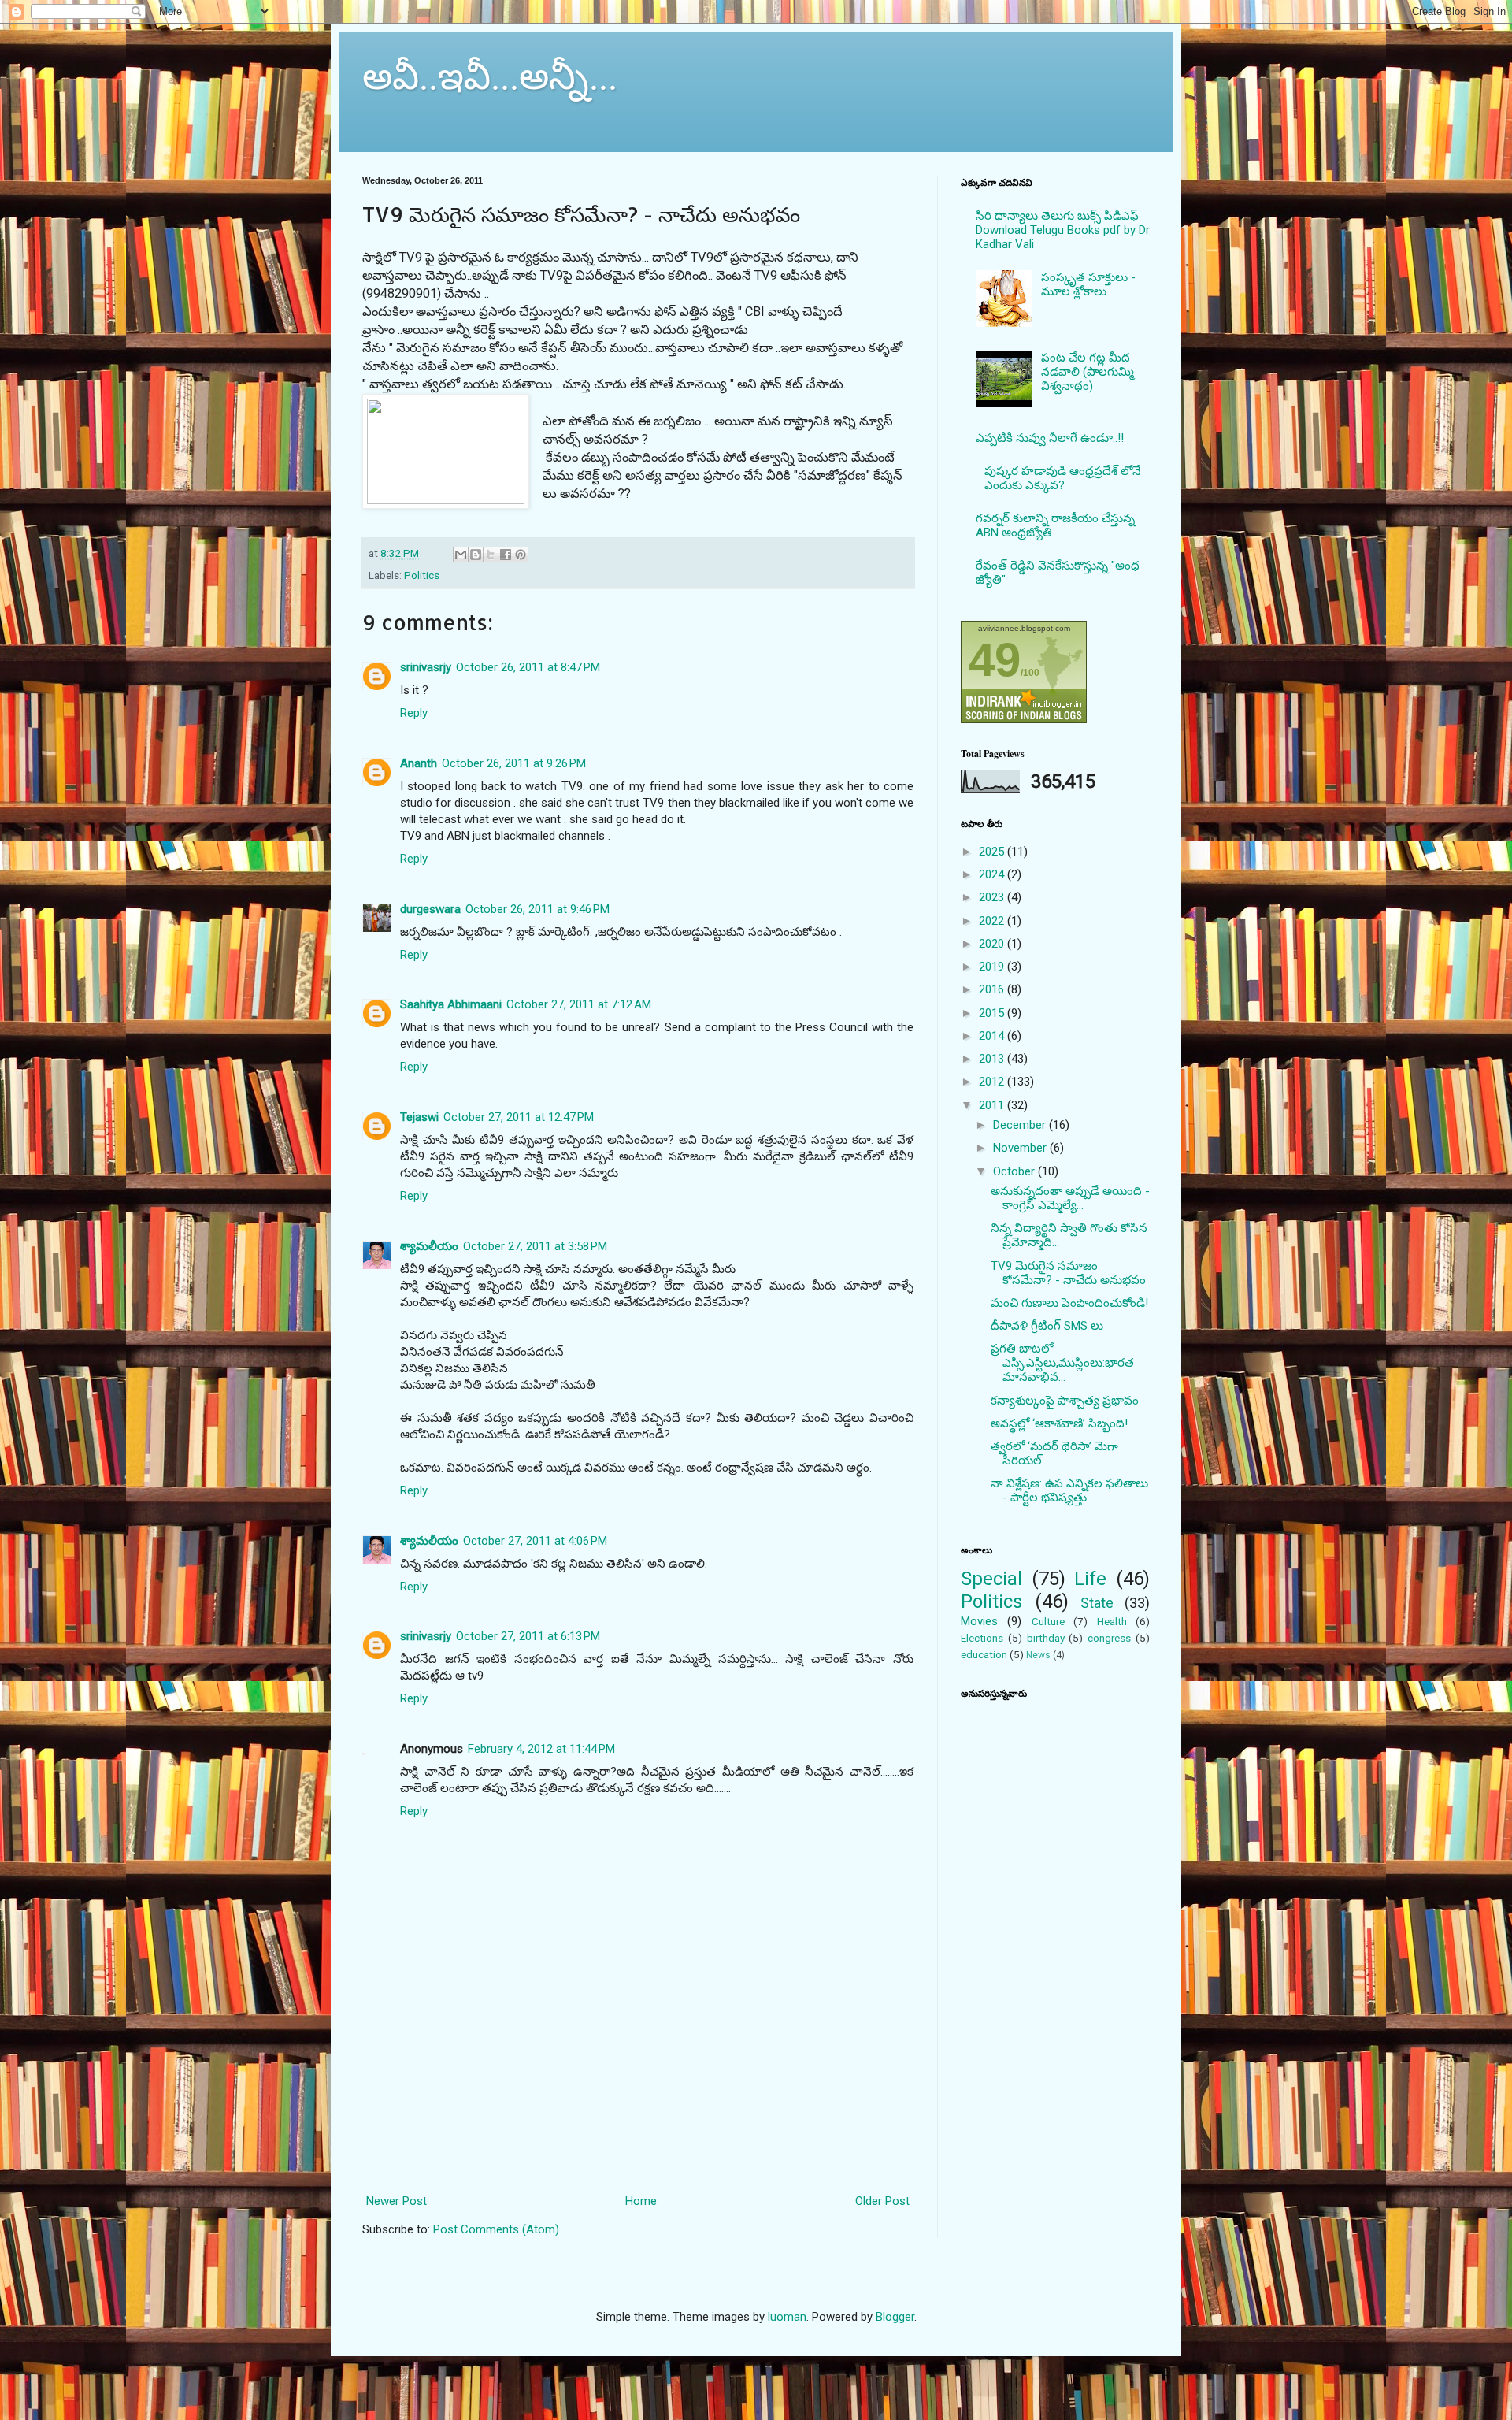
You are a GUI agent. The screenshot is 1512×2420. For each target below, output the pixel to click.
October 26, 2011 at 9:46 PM (537, 909)
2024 (993, 874)
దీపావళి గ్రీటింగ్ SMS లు (1047, 1326)
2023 (993, 897)
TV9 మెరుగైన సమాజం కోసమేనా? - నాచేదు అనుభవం (1068, 1273)
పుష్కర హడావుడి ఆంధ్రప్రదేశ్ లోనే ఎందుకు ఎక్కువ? (1063, 478)
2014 (993, 1036)
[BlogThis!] (476, 555)
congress (1109, 1638)
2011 (993, 1105)
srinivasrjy (426, 667)
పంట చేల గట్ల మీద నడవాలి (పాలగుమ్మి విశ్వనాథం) (1088, 372)
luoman (787, 2317)
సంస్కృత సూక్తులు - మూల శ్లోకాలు (1088, 284)
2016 (993, 989)
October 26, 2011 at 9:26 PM (514, 763)
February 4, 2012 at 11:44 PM (541, 1749)
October (1015, 1171)
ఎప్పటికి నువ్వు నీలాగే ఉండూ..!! (1050, 438)
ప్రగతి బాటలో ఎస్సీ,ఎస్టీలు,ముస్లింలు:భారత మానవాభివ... (1062, 1363)
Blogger (895, 2317)
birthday (1046, 1638)
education (984, 1654)
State (1097, 1603)
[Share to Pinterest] (521, 555)
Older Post (882, 2201)
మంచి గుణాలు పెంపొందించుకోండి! (1069, 1303)
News (1038, 1655)
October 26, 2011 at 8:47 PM (528, 667)
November (1021, 1148)
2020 (993, 944)
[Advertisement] (638, 2120)
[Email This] (461, 555)
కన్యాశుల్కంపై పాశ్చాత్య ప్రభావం (1065, 1401)
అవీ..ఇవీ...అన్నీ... (490, 74)
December (1021, 1125)
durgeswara (430, 909)
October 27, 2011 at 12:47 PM (519, 1117)
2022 (993, 921)
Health (1112, 1621)
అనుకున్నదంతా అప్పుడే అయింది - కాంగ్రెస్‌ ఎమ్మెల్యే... (1070, 1198)
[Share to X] (491, 555)
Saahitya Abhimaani (451, 1004)
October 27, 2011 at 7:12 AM (579, 1004)
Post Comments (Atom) (496, 2229)
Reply (414, 713)
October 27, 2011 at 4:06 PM (535, 1541)
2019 (993, 967)
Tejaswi (419, 1117)
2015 (993, 1013)
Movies (979, 1621)
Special (991, 1579)
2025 (993, 852)
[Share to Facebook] (506, 555)
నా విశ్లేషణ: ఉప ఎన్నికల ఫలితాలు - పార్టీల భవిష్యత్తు (1069, 1490)
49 (995, 660)
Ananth (419, 763)
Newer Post (397, 2201)
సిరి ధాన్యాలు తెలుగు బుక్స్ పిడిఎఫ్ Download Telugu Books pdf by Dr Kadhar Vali (1063, 230)
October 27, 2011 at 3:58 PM (535, 1246)
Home (641, 2201)
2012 (993, 1082)
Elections (982, 1638)
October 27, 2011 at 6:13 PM (528, 1636)
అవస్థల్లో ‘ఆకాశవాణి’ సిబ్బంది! (1059, 1423)
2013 (993, 1059)
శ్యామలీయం (429, 1246)
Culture (1048, 1621)
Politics (422, 575)
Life (1090, 1579)
